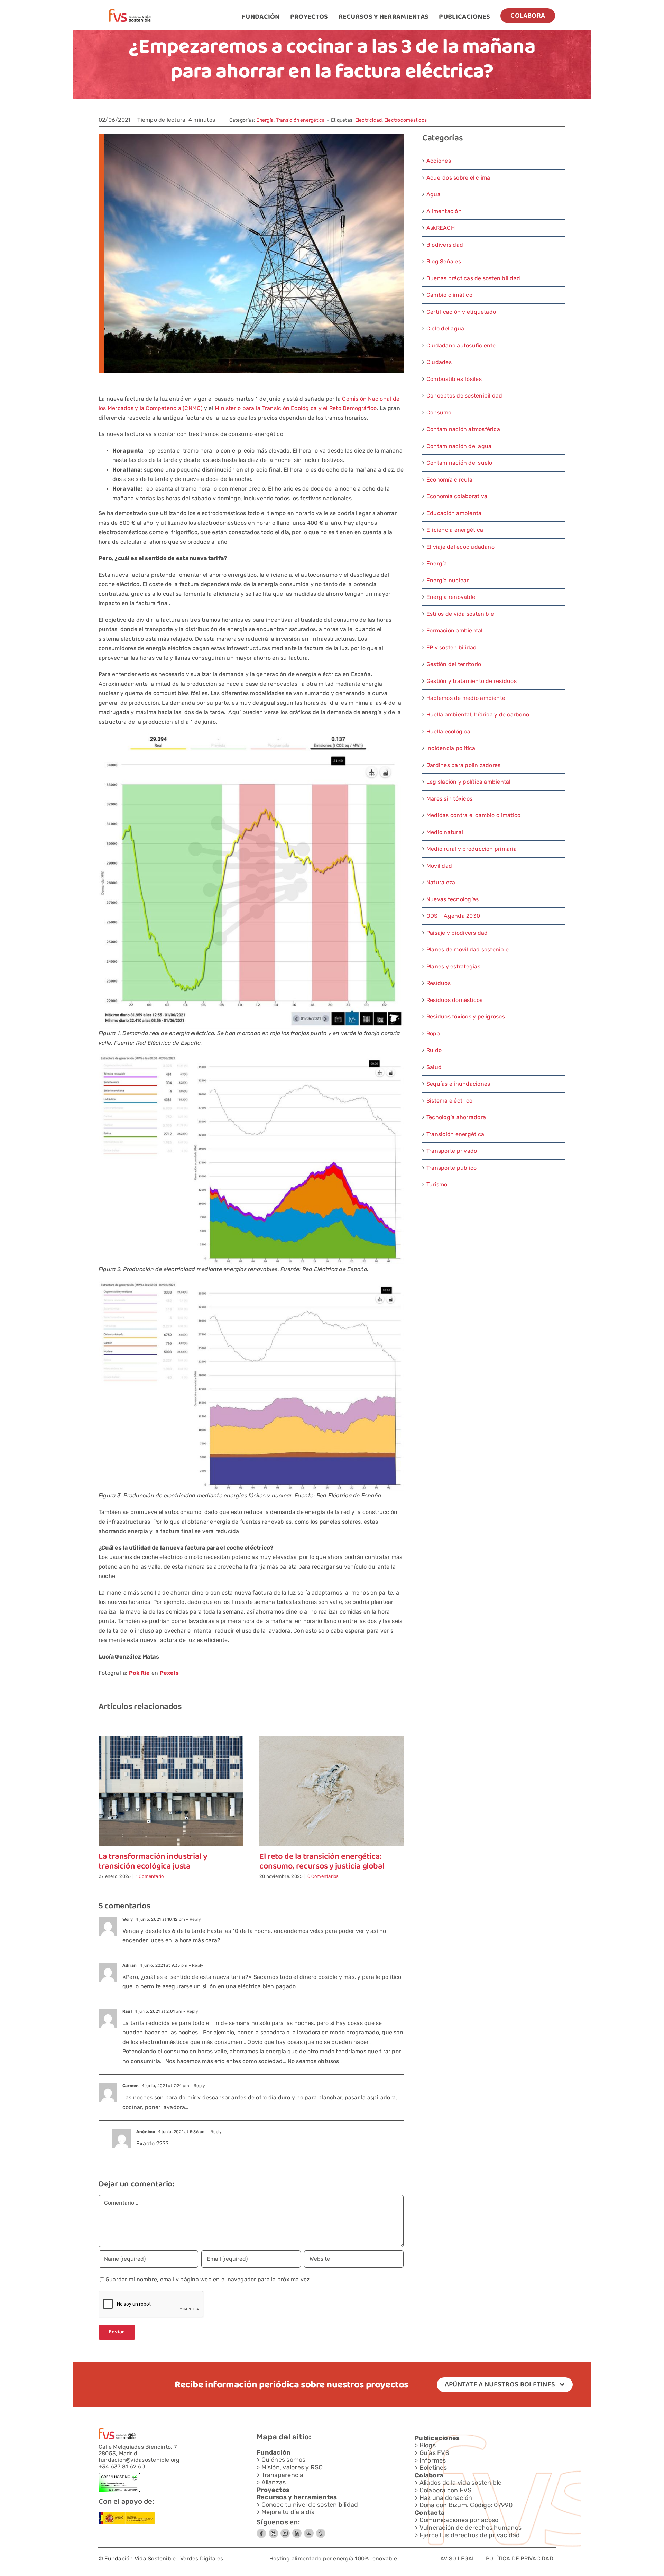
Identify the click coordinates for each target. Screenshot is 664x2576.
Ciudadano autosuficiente (461, 345)
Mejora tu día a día (288, 2512)
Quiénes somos (284, 2460)
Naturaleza (441, 882)
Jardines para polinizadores (463, 765)
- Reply (193, 1919)
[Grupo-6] (321, 2531)
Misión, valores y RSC (292, 2467)
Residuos (439, 983)
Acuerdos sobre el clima (458, 178)
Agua (434, 194)
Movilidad (439, 866)
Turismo (437, 1184)
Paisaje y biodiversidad (457, 933)
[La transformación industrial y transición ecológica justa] (171, 1739)
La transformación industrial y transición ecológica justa (153, 1862)
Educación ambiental (455, 513)
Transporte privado (452, 1151)
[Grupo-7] (285, 2531)
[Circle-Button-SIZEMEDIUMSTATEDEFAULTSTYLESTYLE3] (297, 2531)
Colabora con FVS (446, 2490)
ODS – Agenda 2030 (453, 916)
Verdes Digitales (202, 2559)
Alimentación (444, 211)
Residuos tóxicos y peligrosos (466, 1017)
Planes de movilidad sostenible (468, 949)
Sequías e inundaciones (458, 1084)
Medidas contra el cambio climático (473, 815)
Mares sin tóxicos (449, 799)
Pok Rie (140, 1673)
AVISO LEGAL (458, 2559)
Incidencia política (451, 748)
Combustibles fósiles (454, 379)
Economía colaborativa (457, 496)
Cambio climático (449, 295)
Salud (434, 1067)
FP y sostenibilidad (452, 647)
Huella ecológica (448, 732)
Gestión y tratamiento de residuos (472, 681)
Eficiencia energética (455, 530)
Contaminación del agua (459, 446)
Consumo (439, 413)
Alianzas (274, 2482)
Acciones (439, 161)
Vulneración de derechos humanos (471, 2528)
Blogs (428, 2445)
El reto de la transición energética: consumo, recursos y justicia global (322, 1862)
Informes (433, 2460)
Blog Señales (444, 261)
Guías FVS (434, 2453)
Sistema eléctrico (449, 1101)
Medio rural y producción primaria (472, 849)
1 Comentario (150, 1876)
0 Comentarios (323, 1876)
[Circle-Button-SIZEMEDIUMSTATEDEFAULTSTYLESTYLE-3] (309, 2531)
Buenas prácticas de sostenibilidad (473, 278)
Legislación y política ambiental (469, 782)
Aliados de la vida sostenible (461, 2483)
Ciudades (439, 362)
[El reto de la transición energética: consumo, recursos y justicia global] (331, 1739)
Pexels (169, 1673)
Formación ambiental (455, 631)
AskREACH (441, 228)
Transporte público (451, 1168)
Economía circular (450, 480)
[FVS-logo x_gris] (273, 2531)
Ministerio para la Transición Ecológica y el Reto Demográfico (296, 408)
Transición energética (301, 120)
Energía (265, 120)
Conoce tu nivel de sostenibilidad (310, 2505)
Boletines (433, 2468)
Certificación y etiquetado (461, 312)
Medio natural (445, 832)
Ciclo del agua (445, 328)
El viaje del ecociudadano (460, 547)
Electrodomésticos (405, 120)
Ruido (434, 1050)
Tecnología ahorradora (456, 1117)
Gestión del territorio (454, 664)
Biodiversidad (445, 245)
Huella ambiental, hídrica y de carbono (478, 715)
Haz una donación (446, 2498)
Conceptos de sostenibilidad (464, 396)
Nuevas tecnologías (453, 899)
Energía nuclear (448, 580)
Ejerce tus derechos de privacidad (470, 2535)
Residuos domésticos (455, 1000)
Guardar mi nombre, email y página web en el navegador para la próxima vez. (208, 2279)
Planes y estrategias (453, 966)
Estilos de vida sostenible (460, 614)
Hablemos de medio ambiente (466, 698)
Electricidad (369, 120)
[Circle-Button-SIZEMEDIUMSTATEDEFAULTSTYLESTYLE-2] (261, 2531)
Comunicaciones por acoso (459, 2520)
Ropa (433, 1034)
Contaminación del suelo (459, 463)
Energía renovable (451, 597)
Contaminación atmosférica (463, 429)
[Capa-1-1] (130, 12)
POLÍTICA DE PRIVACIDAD (520, 2559)
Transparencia (283, 2475)
